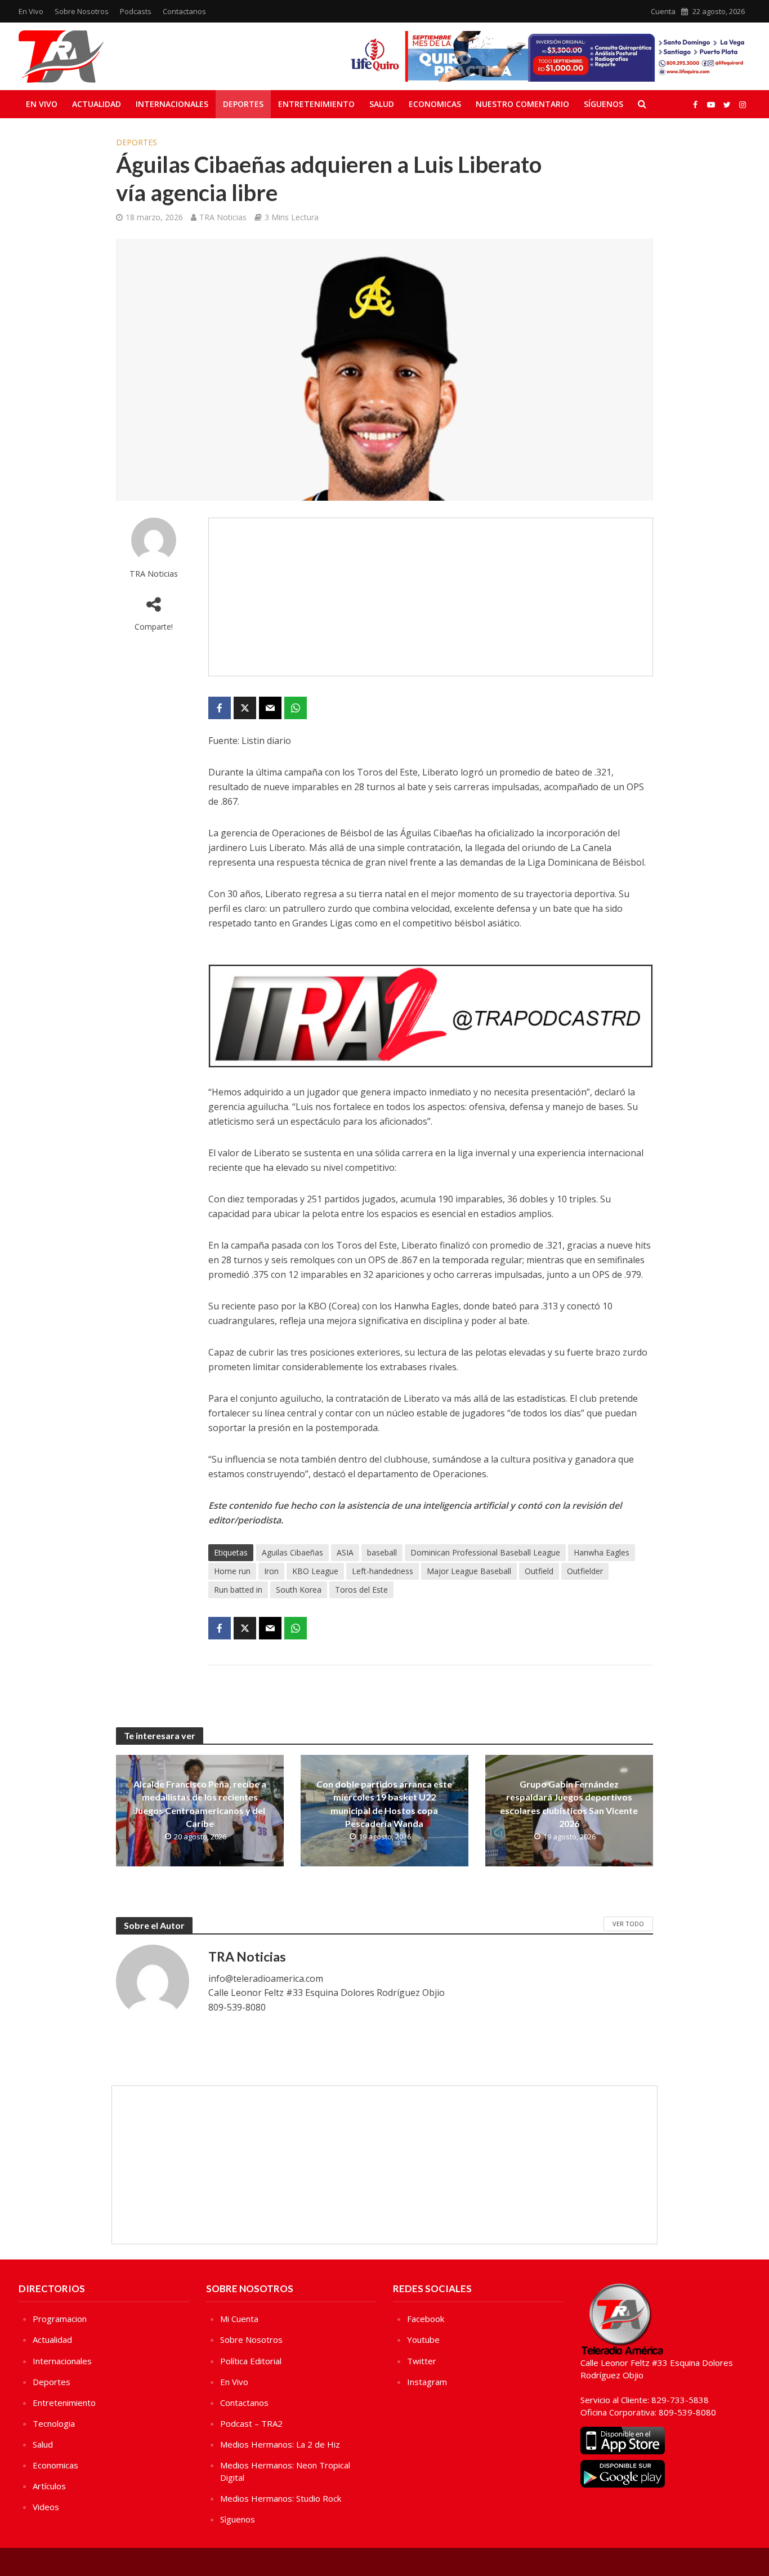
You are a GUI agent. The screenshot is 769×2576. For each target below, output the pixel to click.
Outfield (539, 1571)
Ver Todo (628, 1924)
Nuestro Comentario (522, 104)
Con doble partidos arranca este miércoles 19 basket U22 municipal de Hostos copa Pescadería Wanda (384, 1803)
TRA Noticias (223, 217)
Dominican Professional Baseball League (485, 1552)
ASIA (345, 1552)
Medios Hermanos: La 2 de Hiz (280, 2444)
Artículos (49, 2486)
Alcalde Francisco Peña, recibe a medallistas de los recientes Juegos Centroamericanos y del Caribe (200, 1803)
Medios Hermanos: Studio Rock (281, 2498)
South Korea (299, 1590)
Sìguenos (238, 2519)
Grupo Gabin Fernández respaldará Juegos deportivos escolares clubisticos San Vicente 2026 (569, 1803)
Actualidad (97, 104)
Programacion (60, 2319)
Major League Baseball (469, 1571)
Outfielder (585, 1571)
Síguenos (603, 104)
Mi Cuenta (239, 2319)
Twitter (422, 2361)
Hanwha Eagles (602, 1552)
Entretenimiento (316, 104)
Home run (232, 1571)
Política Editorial (251, 2361)
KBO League (315, 1571)
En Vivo (31, 11)
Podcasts (136, 11)
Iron (271, 1571)
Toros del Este (361, 1590)
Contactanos (184, 11)
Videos (46, 2507)
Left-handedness (383, 1571)
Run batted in (238, 1590)
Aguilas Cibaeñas (292, 1552)
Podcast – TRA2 (251, 2423)
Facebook (426, 2319)
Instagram (427, 2382)
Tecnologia (54, 2423)
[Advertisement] (431, 597)
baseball (382, 1552)
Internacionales (172, 104)
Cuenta (663, 11)
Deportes (243, 104)
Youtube (423, 2339)
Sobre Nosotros (82, 11)
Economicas (435, 104)
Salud (382, 104)
